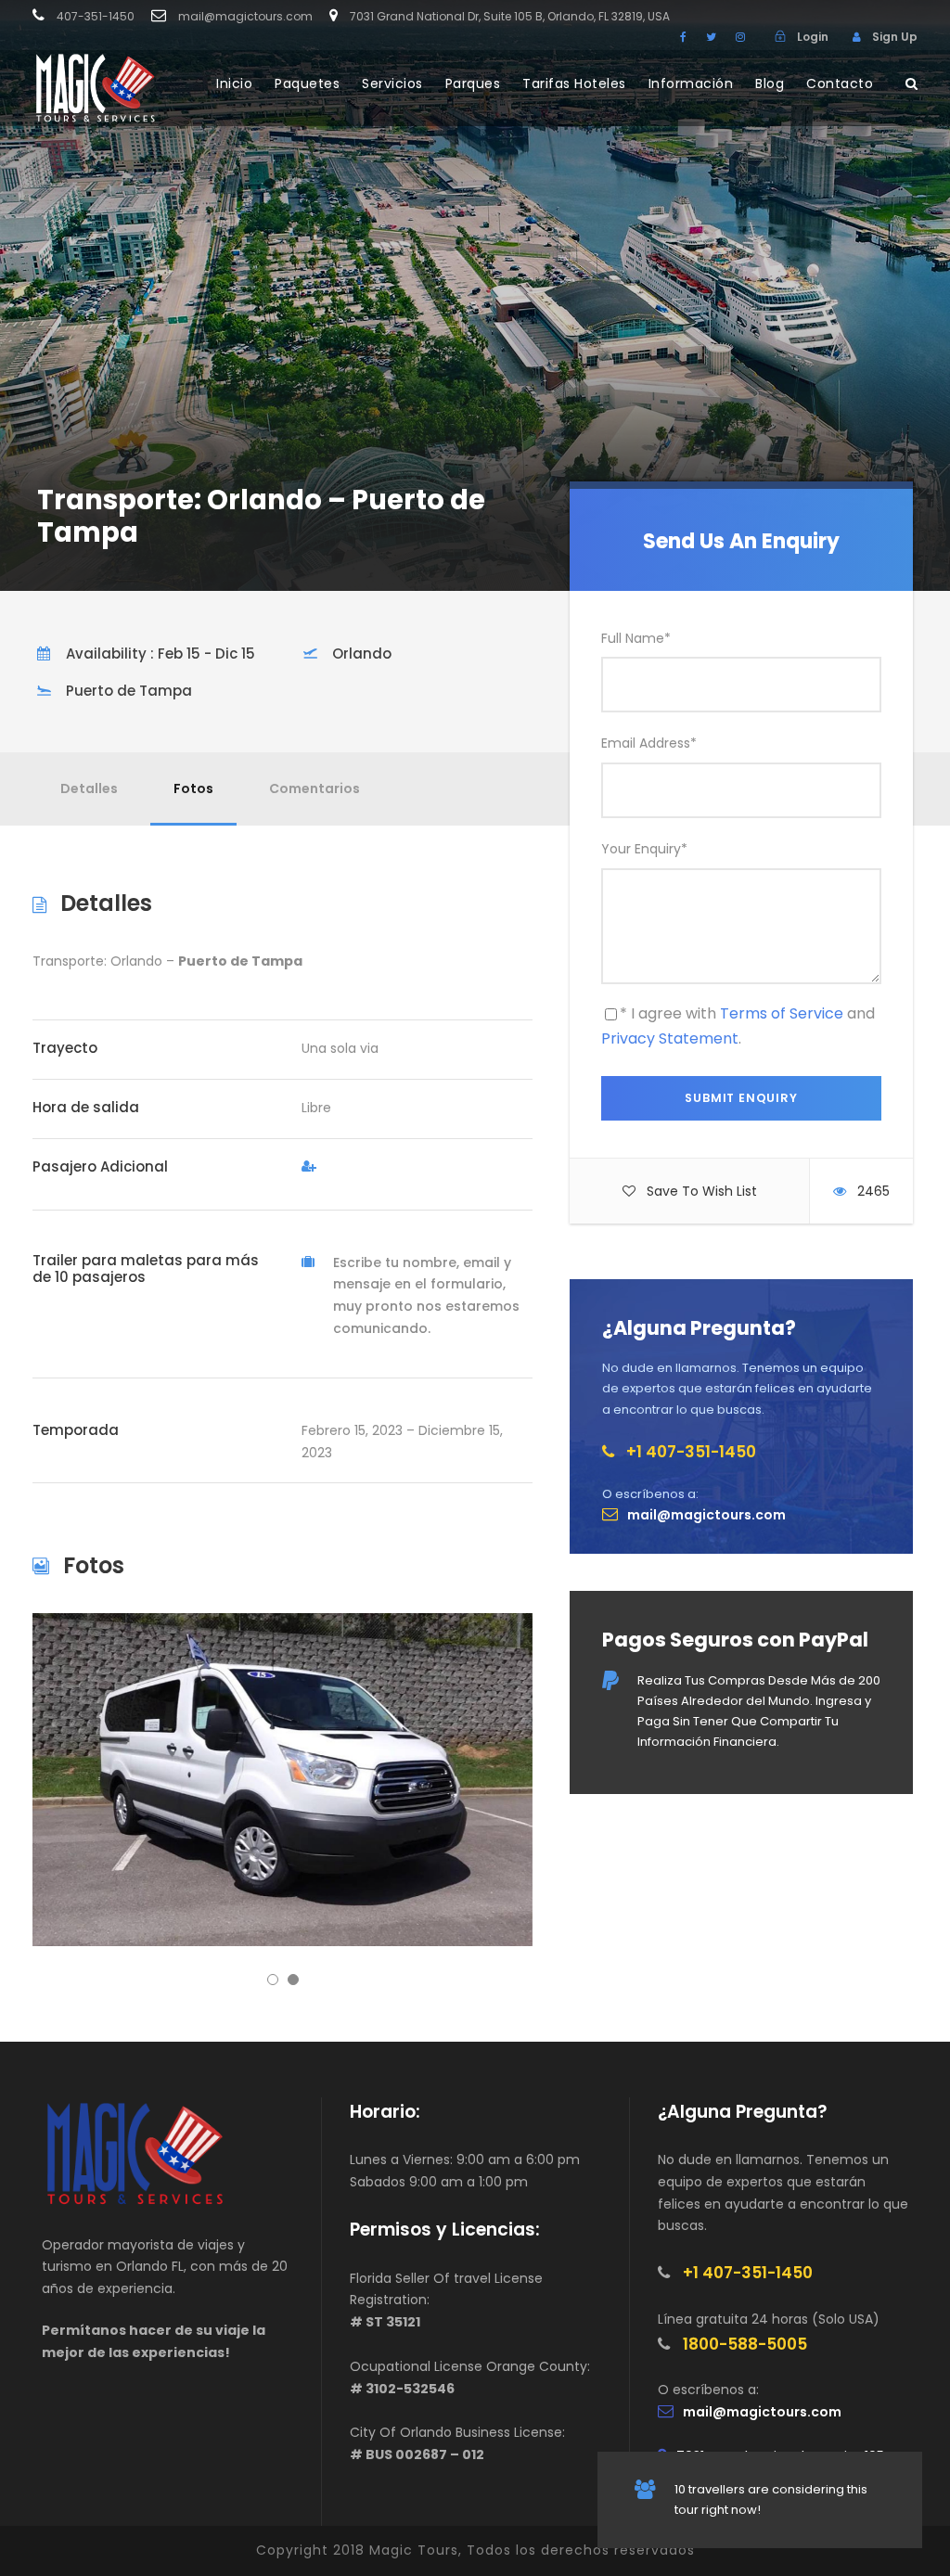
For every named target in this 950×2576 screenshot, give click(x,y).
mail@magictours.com (245, 16)
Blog (770, 83)
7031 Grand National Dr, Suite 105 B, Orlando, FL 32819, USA (510, 16)
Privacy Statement (670, 1038)
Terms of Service (782, 1013)
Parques (473, 83)
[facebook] (683, 37)
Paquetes (307, 83)
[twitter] (711, 37)
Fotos (193, 788)
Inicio (234, 83)
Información (691, 83)
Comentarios (315, 788)
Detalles (89, 788)
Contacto (840, 83)
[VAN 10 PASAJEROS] (282, 1779)
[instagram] (740, 37)
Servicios (392, 83)
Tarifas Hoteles (574, 83)
